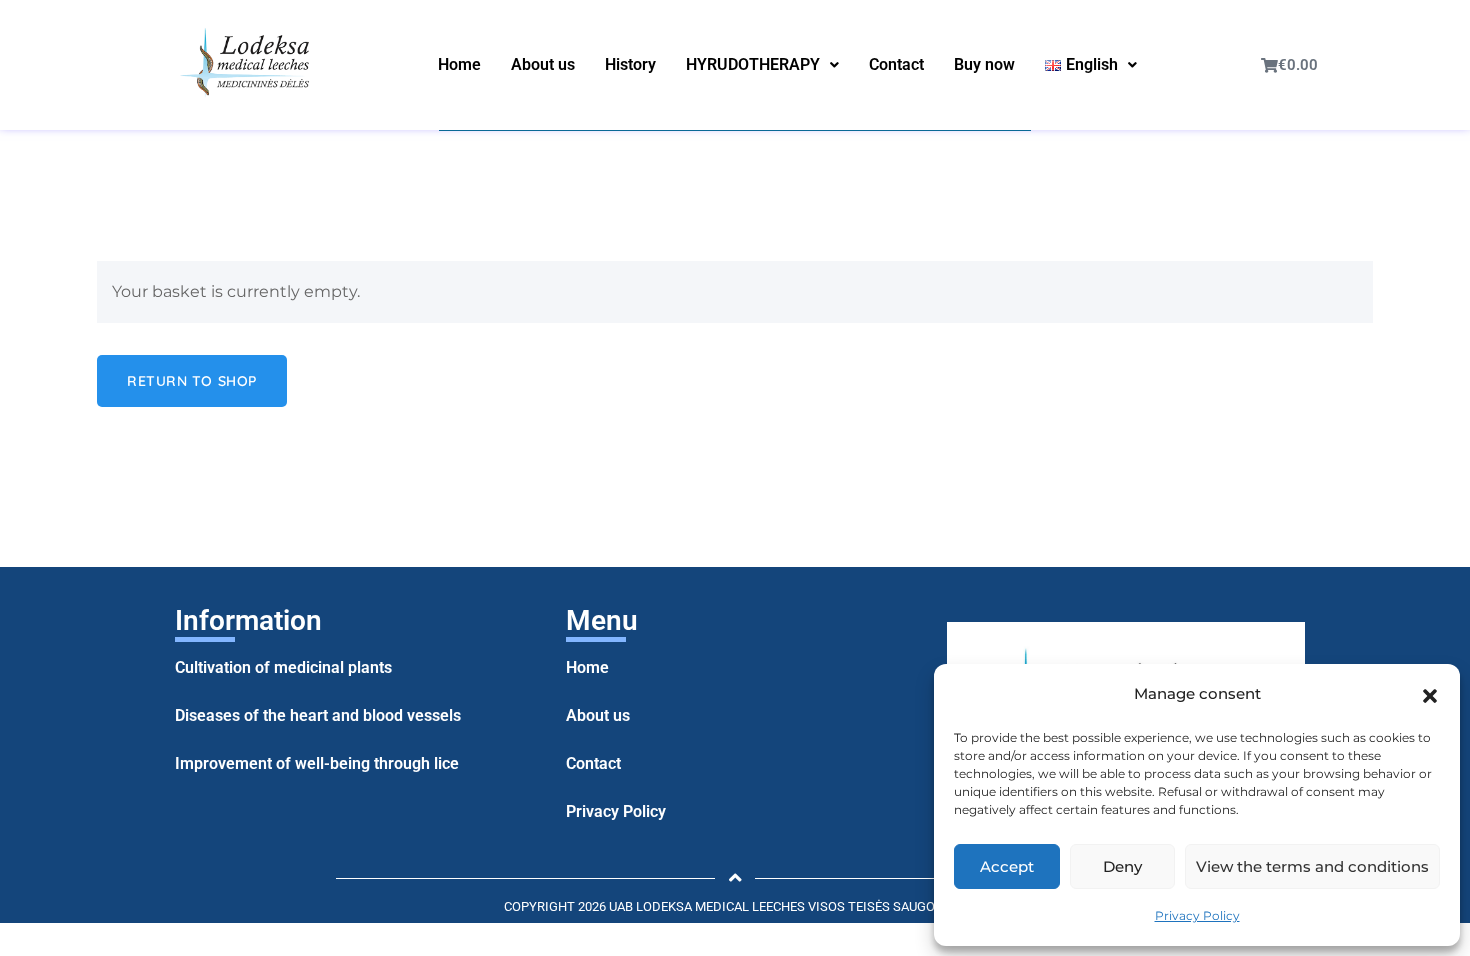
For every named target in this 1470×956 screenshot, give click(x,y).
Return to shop (192, 381)
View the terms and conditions (1312, 866)
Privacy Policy (1197, 915)
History (630, 64)
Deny (1122, 866)
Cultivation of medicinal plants (283, 667)
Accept (1007, 866)
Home (459, 64)
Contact (896, 64)
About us (543, 64)
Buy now (984, 64)
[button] (1430, 694)
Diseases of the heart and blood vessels (318, 715)
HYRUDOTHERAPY (753, 64)
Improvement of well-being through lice (317, 763)
